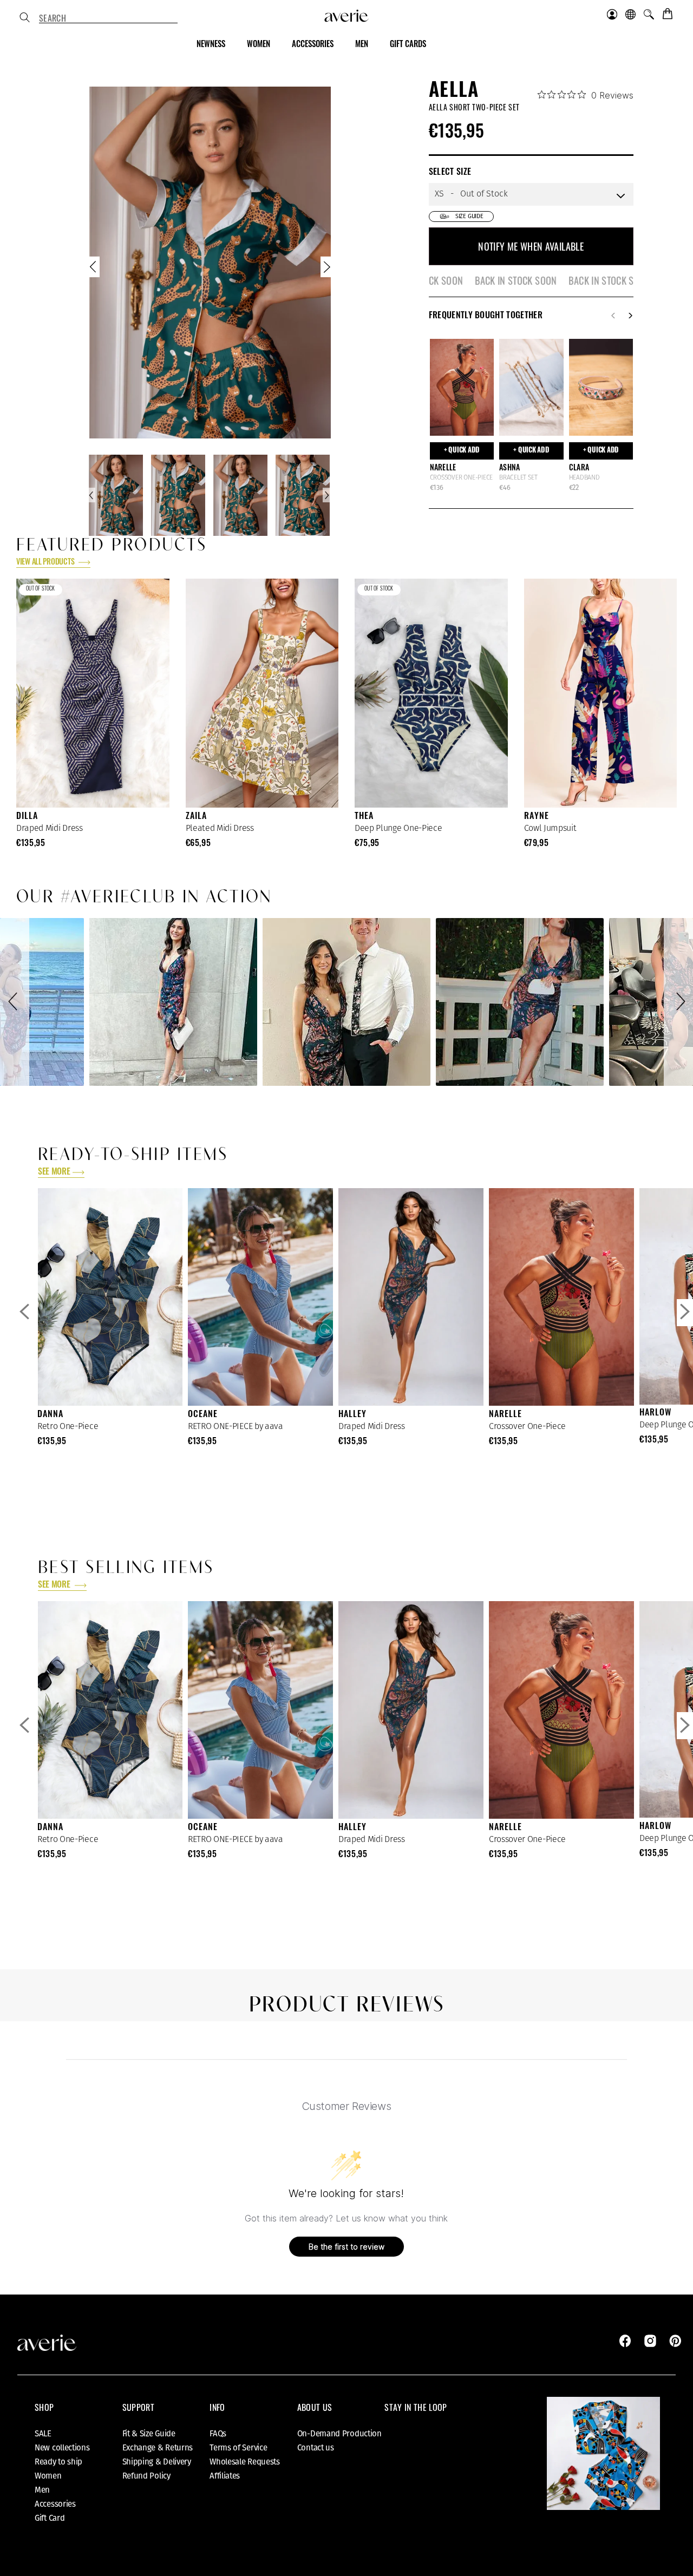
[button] (15, 1002)
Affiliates (225, 2476)
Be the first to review (346, 2247)
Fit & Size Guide (149, 2434)
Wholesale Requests (245, 2462)
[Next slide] (326, 269)
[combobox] (108, 18)
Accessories (55, 2504)
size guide (469, 216)
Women (48, 2476)
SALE (43, 2434)
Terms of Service (238, 2448)
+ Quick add (462, 451)
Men (42, 2490)
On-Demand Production (339, 2434)
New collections (62, 2448)
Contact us (316, 2448)
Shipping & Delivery (157, 2462)
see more (54, 1172)
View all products (46, 563)
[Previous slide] (94, 269)
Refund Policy (146, 2476)
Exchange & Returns (158, 2448)
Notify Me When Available (531, 246)
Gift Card (50, 2518)
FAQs (218, 2434)
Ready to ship (58, 2462)
